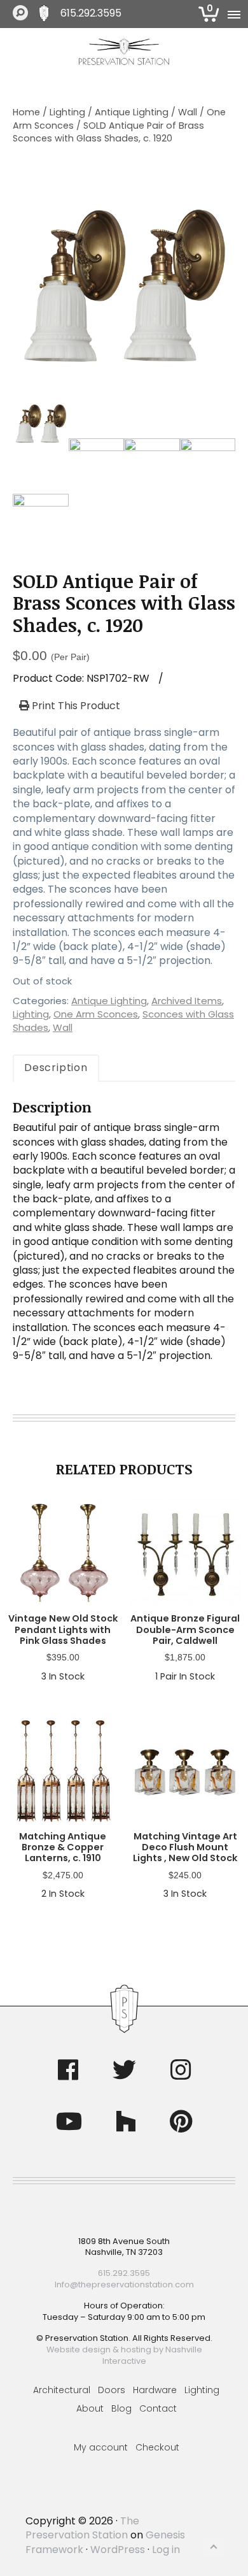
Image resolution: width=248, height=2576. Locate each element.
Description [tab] (56, 1068)
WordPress (118, 2550)
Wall (188, 112)
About (90, 2408)
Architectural (62, 2390)
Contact (158, 2408)
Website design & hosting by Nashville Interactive (124, 2355)
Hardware (155, 2390)
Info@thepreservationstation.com (124, 2285)
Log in (166, 2550)
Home (26, 112)
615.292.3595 (91, 13)
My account (101, 2447)
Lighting (67, 112)
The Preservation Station (82, 2528)
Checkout (157, 2447)
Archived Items (187, 1001)
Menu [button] (233, 14)
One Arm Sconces (96, 1014)
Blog (121, 2408)
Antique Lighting (132, 112)
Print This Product (75, 706)
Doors (112, 2390)
